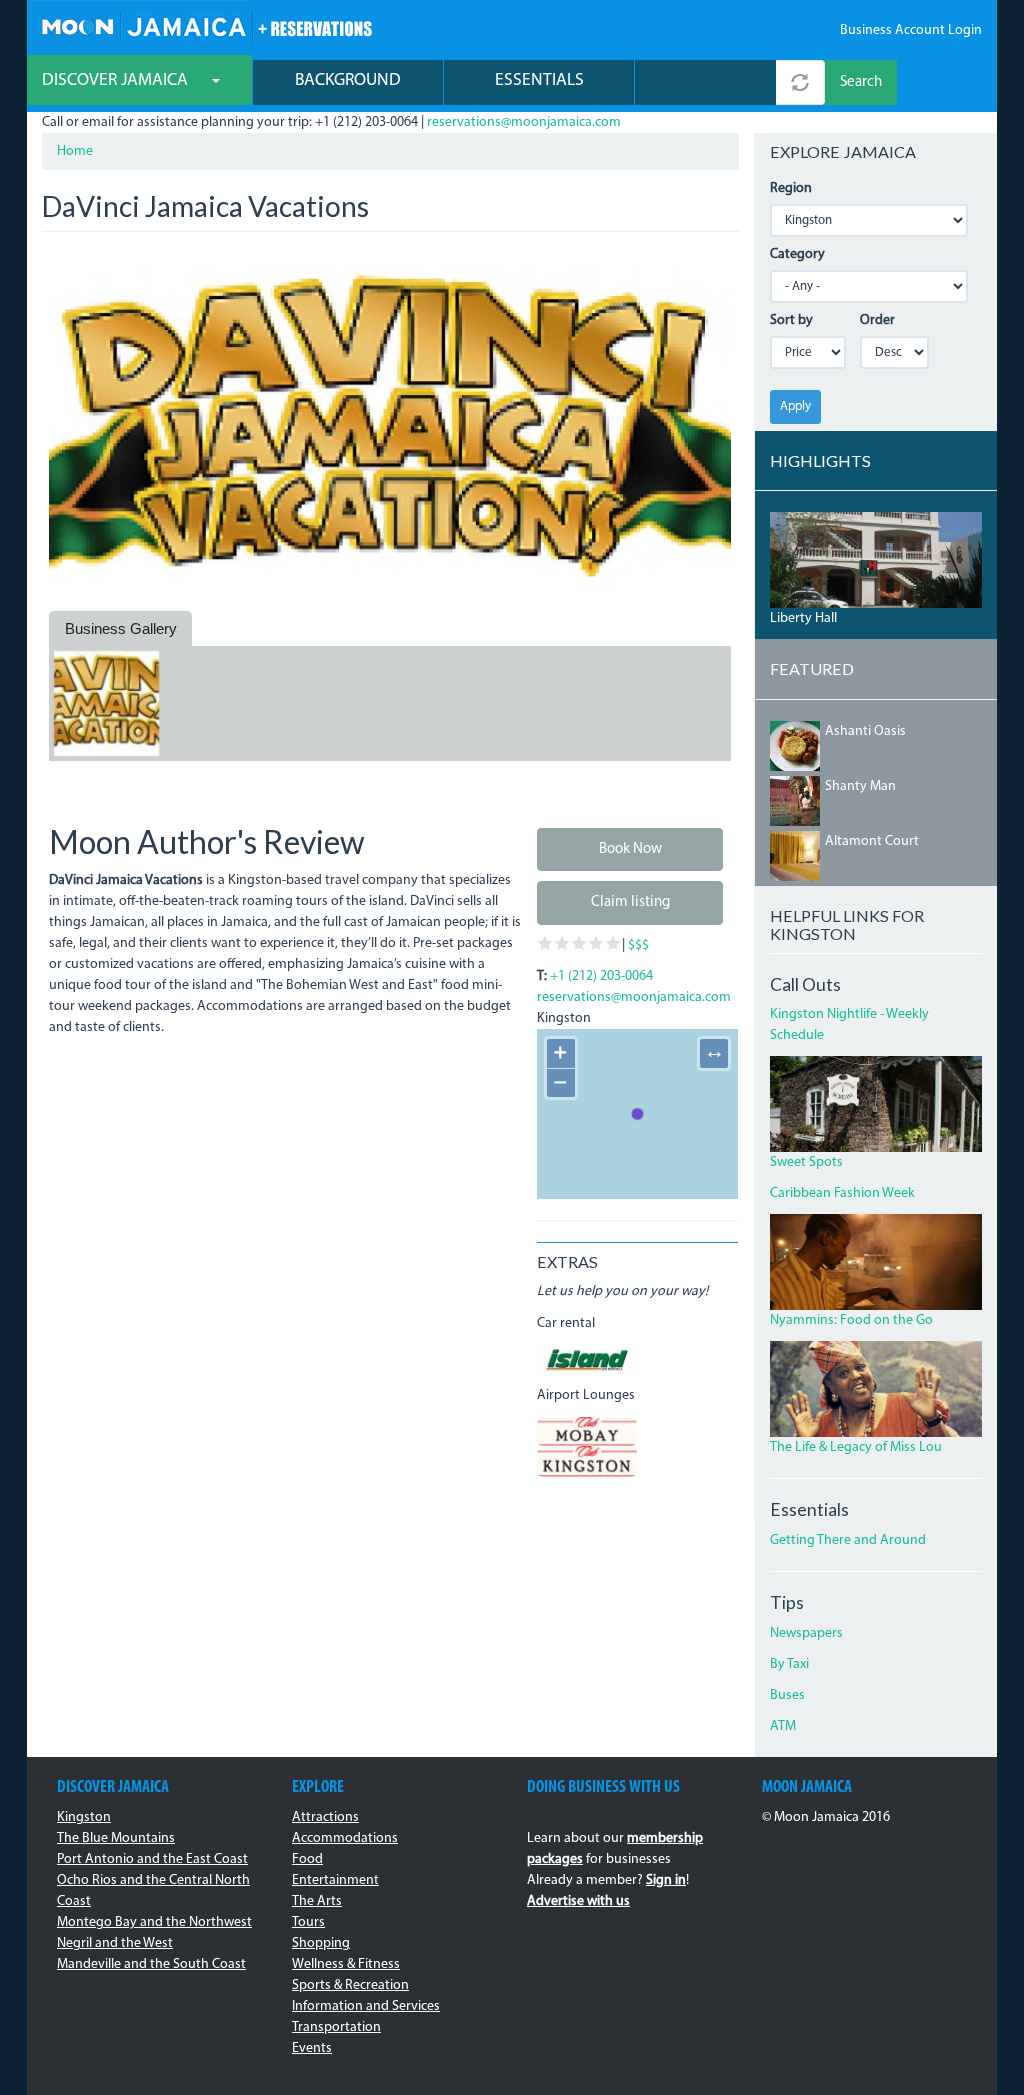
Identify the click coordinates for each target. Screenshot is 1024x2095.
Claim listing (630, 902)
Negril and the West (115, 1943)
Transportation (336, 2027)
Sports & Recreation (350, 1985)
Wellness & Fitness (346, 1964)
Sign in (666, 1880)
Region (791, 188)
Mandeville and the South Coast (151, 1964)
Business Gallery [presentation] (121, 628)
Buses (787, 1695)
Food (307, 1859)
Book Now (630, 849)
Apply (795, 406)
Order (877, 320)
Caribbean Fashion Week (842, 1193)
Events (312, 2048)
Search (861, 82)
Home (75, 151)
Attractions (325, 1817)
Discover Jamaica (117, 80)
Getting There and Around (848, 1540)
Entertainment (335, 1880)
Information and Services (366, 2006)
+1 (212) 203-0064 (601, 976)
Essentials (539, 80)
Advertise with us (578, 1901)
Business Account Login (911, 30)
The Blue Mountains (116, 1838)
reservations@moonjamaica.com (524, 122)
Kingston (84, 1817)
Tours (308, 1922)
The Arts (317, 1901)
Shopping (321, 1943)
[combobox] (705, 82)
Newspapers (806, 1633)
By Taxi (789, 1664)
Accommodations (345, 1838)
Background (348, 80)
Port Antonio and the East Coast (152, 1859)
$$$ (638, 945)
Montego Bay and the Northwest (154, 1922)
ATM (783, 1726)
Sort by (791, 320)
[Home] (206, 24)
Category (797, 254)
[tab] (120, 629)
